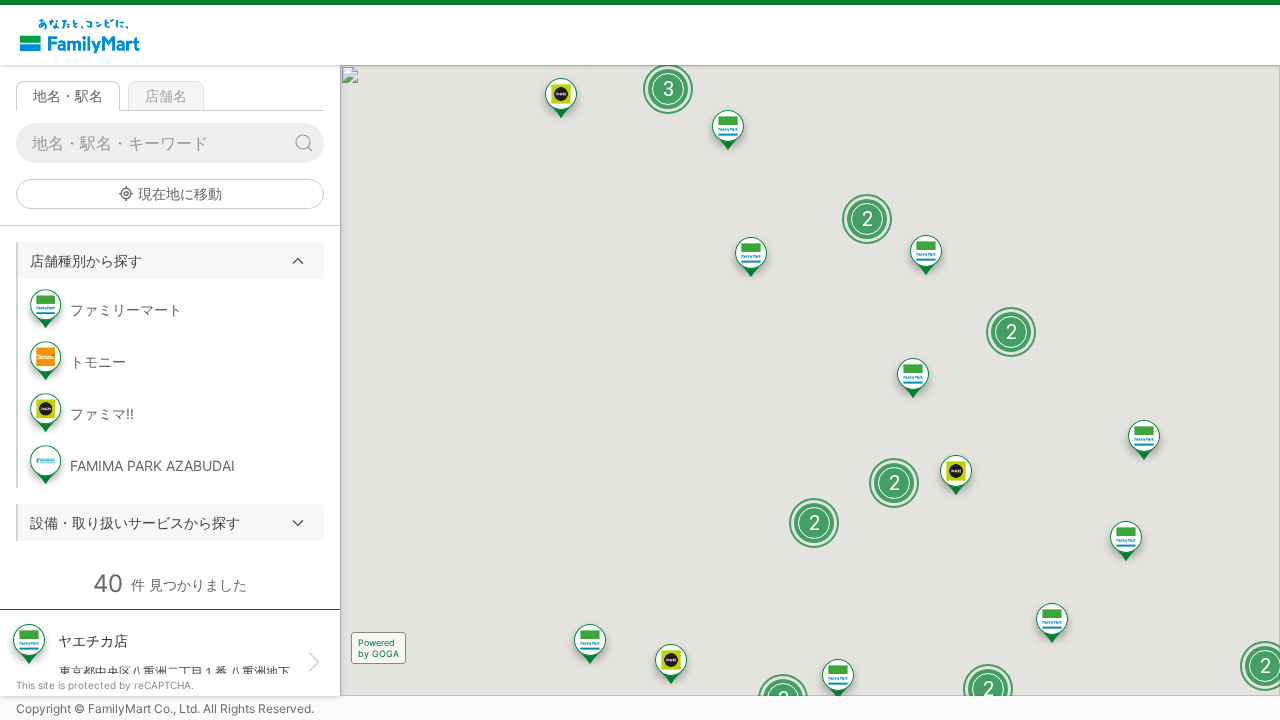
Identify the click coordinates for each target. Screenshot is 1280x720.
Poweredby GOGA (378, 648)
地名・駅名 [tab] (68, 95)
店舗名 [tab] (166, 95)
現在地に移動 (180, 193)
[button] (171, 260)
